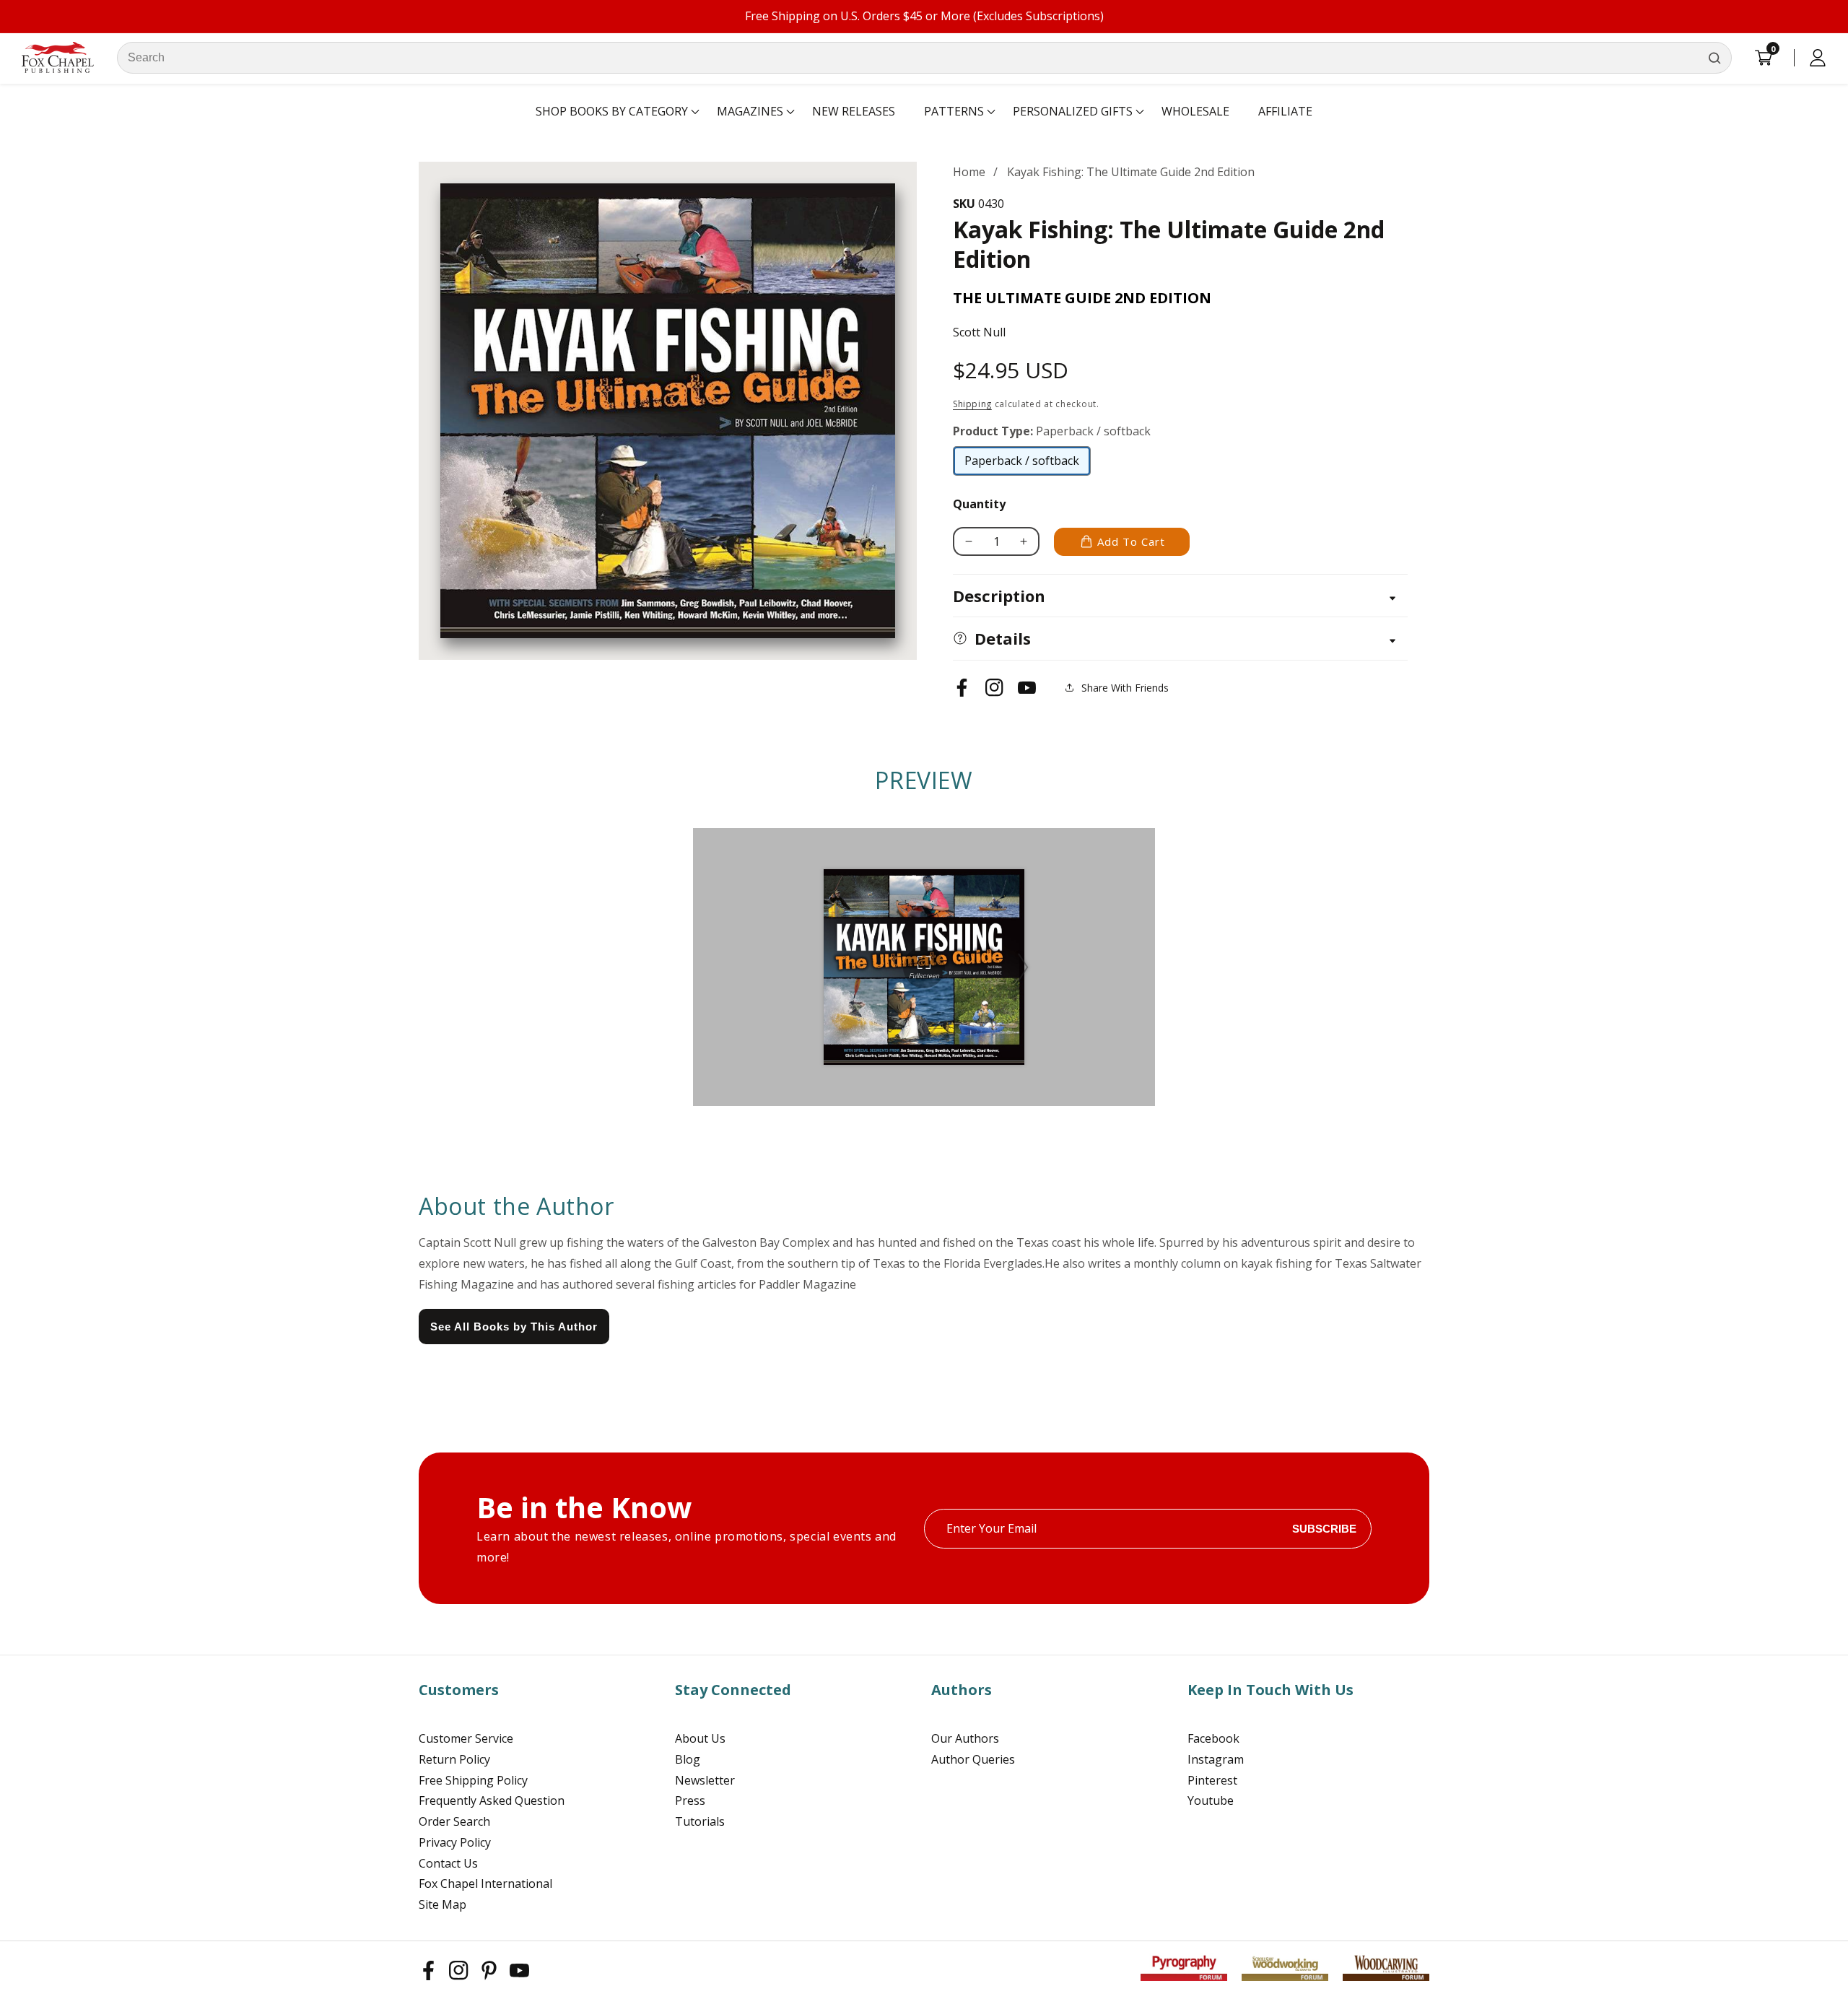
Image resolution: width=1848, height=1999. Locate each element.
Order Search (454, 1821)
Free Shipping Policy (473, 1780)
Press (690, 1800)
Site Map (443, 1904)
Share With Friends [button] (1125, 688)
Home (969, 172)
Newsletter (705, 1780)
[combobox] (924, 58)
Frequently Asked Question (492, 1800)
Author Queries (973, 1759)
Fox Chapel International (485, 1883)
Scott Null (979, 332)
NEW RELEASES (854, 111)
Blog (688, 1759)
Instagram (1216, 1759)
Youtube (1211, 1800)
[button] (612, 112)
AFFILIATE (1285, 111)
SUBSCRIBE (1324, 1529)
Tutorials (700, 1821)
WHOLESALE (1195, 111)
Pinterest (1212, 1780)
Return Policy (454, 1759)
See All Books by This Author (514, 1327)
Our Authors (965, 1738)
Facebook (1213, 1738)
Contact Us (448, 1863)
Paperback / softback (1022, 464)
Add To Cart (1131, 541)
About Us (700, 1738)
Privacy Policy (455, 1842)
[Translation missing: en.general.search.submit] (1714, 58)
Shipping (972, 404)
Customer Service (466, 1738)
